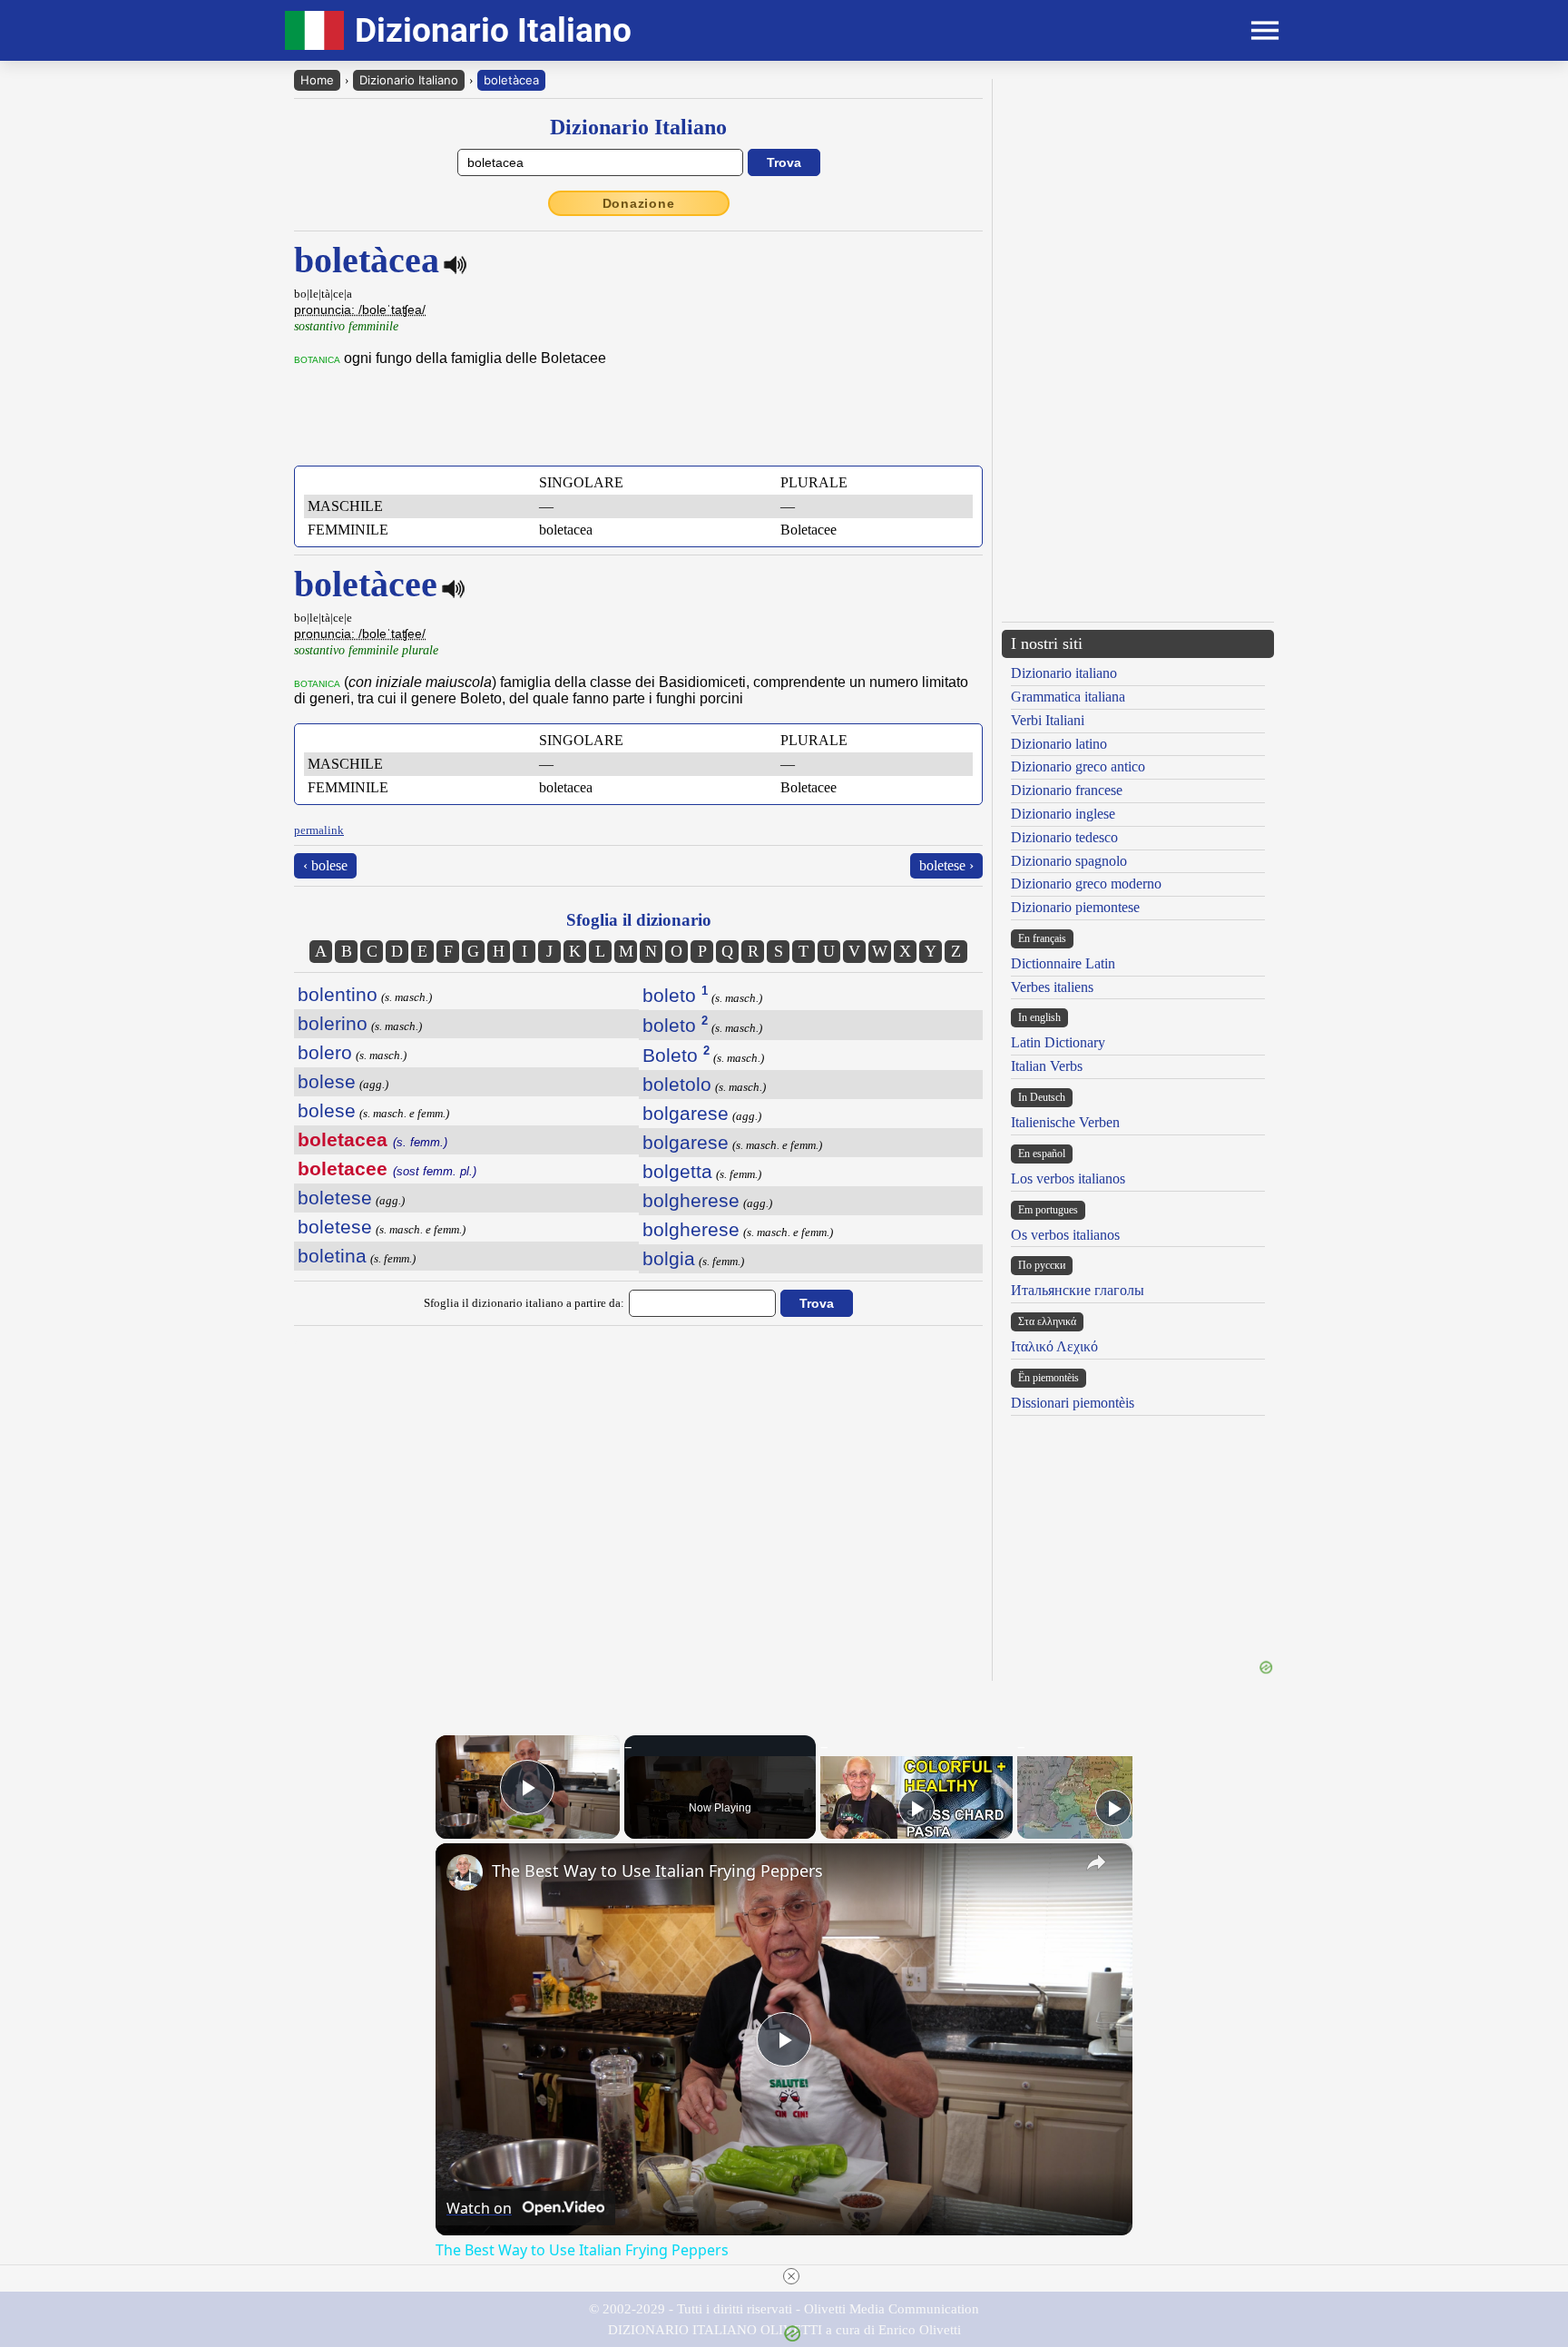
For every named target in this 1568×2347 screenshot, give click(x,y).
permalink (319, 830)
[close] (791, 2276)
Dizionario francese (1067, 790)
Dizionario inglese (1063, 814)
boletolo (677, 1084)
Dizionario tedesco (1064, 837)
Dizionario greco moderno (1086, 884)
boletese (335, 1198)
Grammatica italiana (1068, 697)
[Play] (916, 1808)
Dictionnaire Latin (1063, 963)
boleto (675, 995)
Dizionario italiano (1064, 673)
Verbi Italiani (1048, 720)
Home (317, 80)
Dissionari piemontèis (1073, 1403)
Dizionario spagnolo (1069, 861)
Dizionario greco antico (1078, 766)
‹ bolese (325, 865)
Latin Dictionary (1058, 1042)
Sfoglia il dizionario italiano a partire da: (524, 1303)
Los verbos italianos (1068, 1178)
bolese (327, 1081)
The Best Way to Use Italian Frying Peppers (657, 1871)
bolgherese (691, 1200)
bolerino (333, 1023)
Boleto (676, 1055)
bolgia (669, 1258)
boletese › (946, 865)
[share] (1096, 1862)
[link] (465, 1872)
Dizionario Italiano (409, 80)
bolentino (338, 994)
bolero (325, 1052)
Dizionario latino (1059, 744)
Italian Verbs (1047, 1066)
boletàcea (511, 80)
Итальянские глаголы (1078, 1290)
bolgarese (686, 1113)
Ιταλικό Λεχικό (1054, 1346)
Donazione (639, 203)
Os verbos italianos (1065, 1235)
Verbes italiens (1052, 987)
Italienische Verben (1065, 1122)
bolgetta (677, 1171)
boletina (332, 1256)
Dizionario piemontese (1075, 907)
